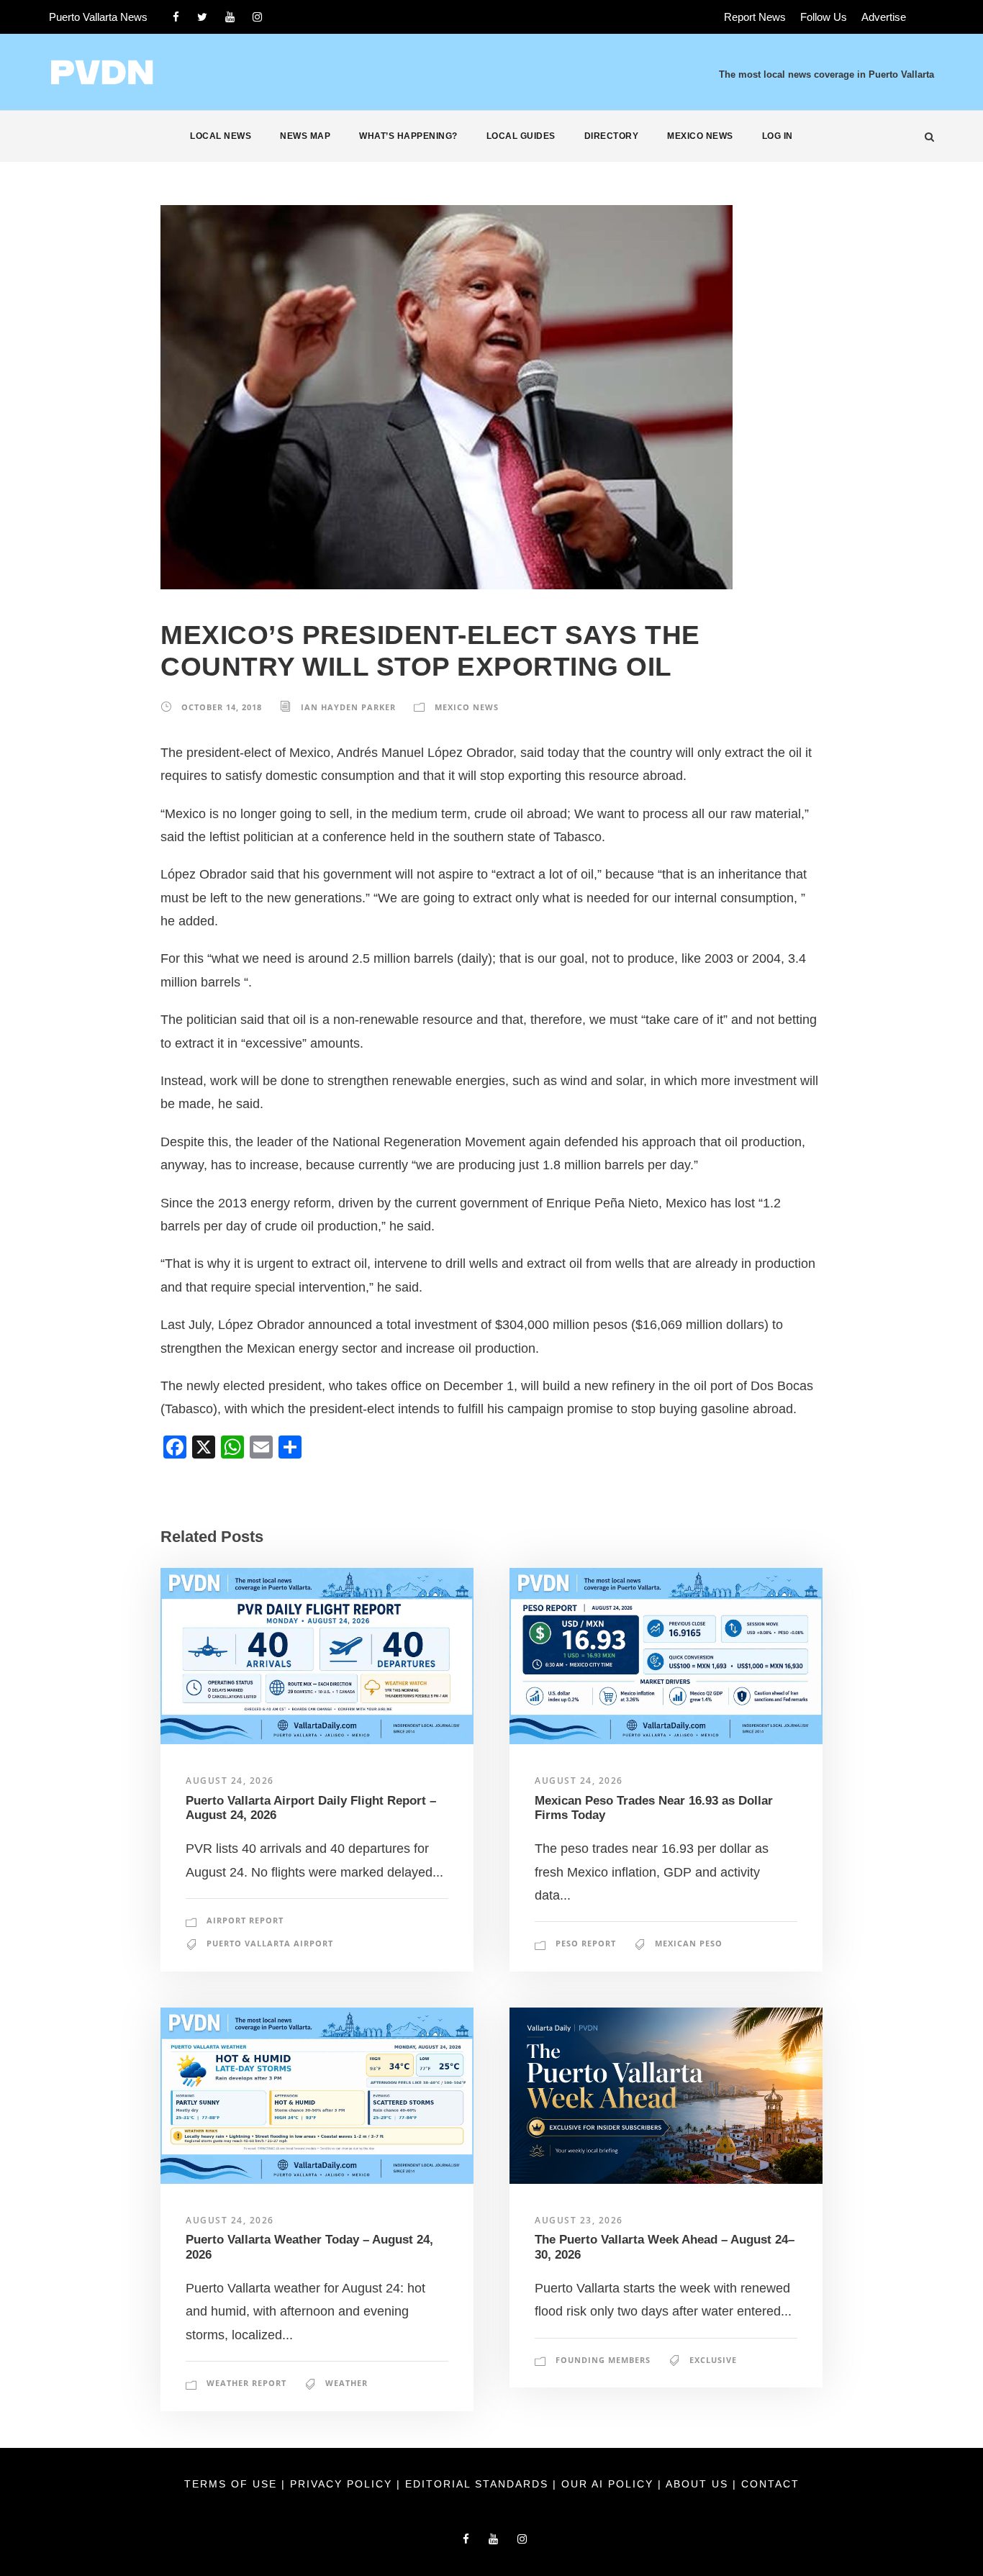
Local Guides (521, 136)
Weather (346, 2383)
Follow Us (824, 17)
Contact (770, 2484)
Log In (778, 136)
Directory (612, 136)
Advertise (884, 17)
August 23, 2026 (579, 2220)
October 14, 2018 (222, 707)
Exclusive (713, 2360)
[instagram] (257, 17)
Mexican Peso (689, 1943)
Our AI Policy (607, 2484)
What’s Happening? (408, 136)
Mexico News (700, 136)
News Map (305, 136)
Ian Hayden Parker (348, 707)
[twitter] (202, 17)
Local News (221, 136)
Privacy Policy (343, 2484)
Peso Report (586, 1943)
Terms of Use (233, 2484)
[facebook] (176, 17)
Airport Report (245, 1920)
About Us (699, 2484)
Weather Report (246, 2383)
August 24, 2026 (230, 1781)
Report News (755, 17)
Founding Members (603, 2360)
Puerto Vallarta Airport (270, 1943)
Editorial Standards (479, 2484)
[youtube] (230, 17)
